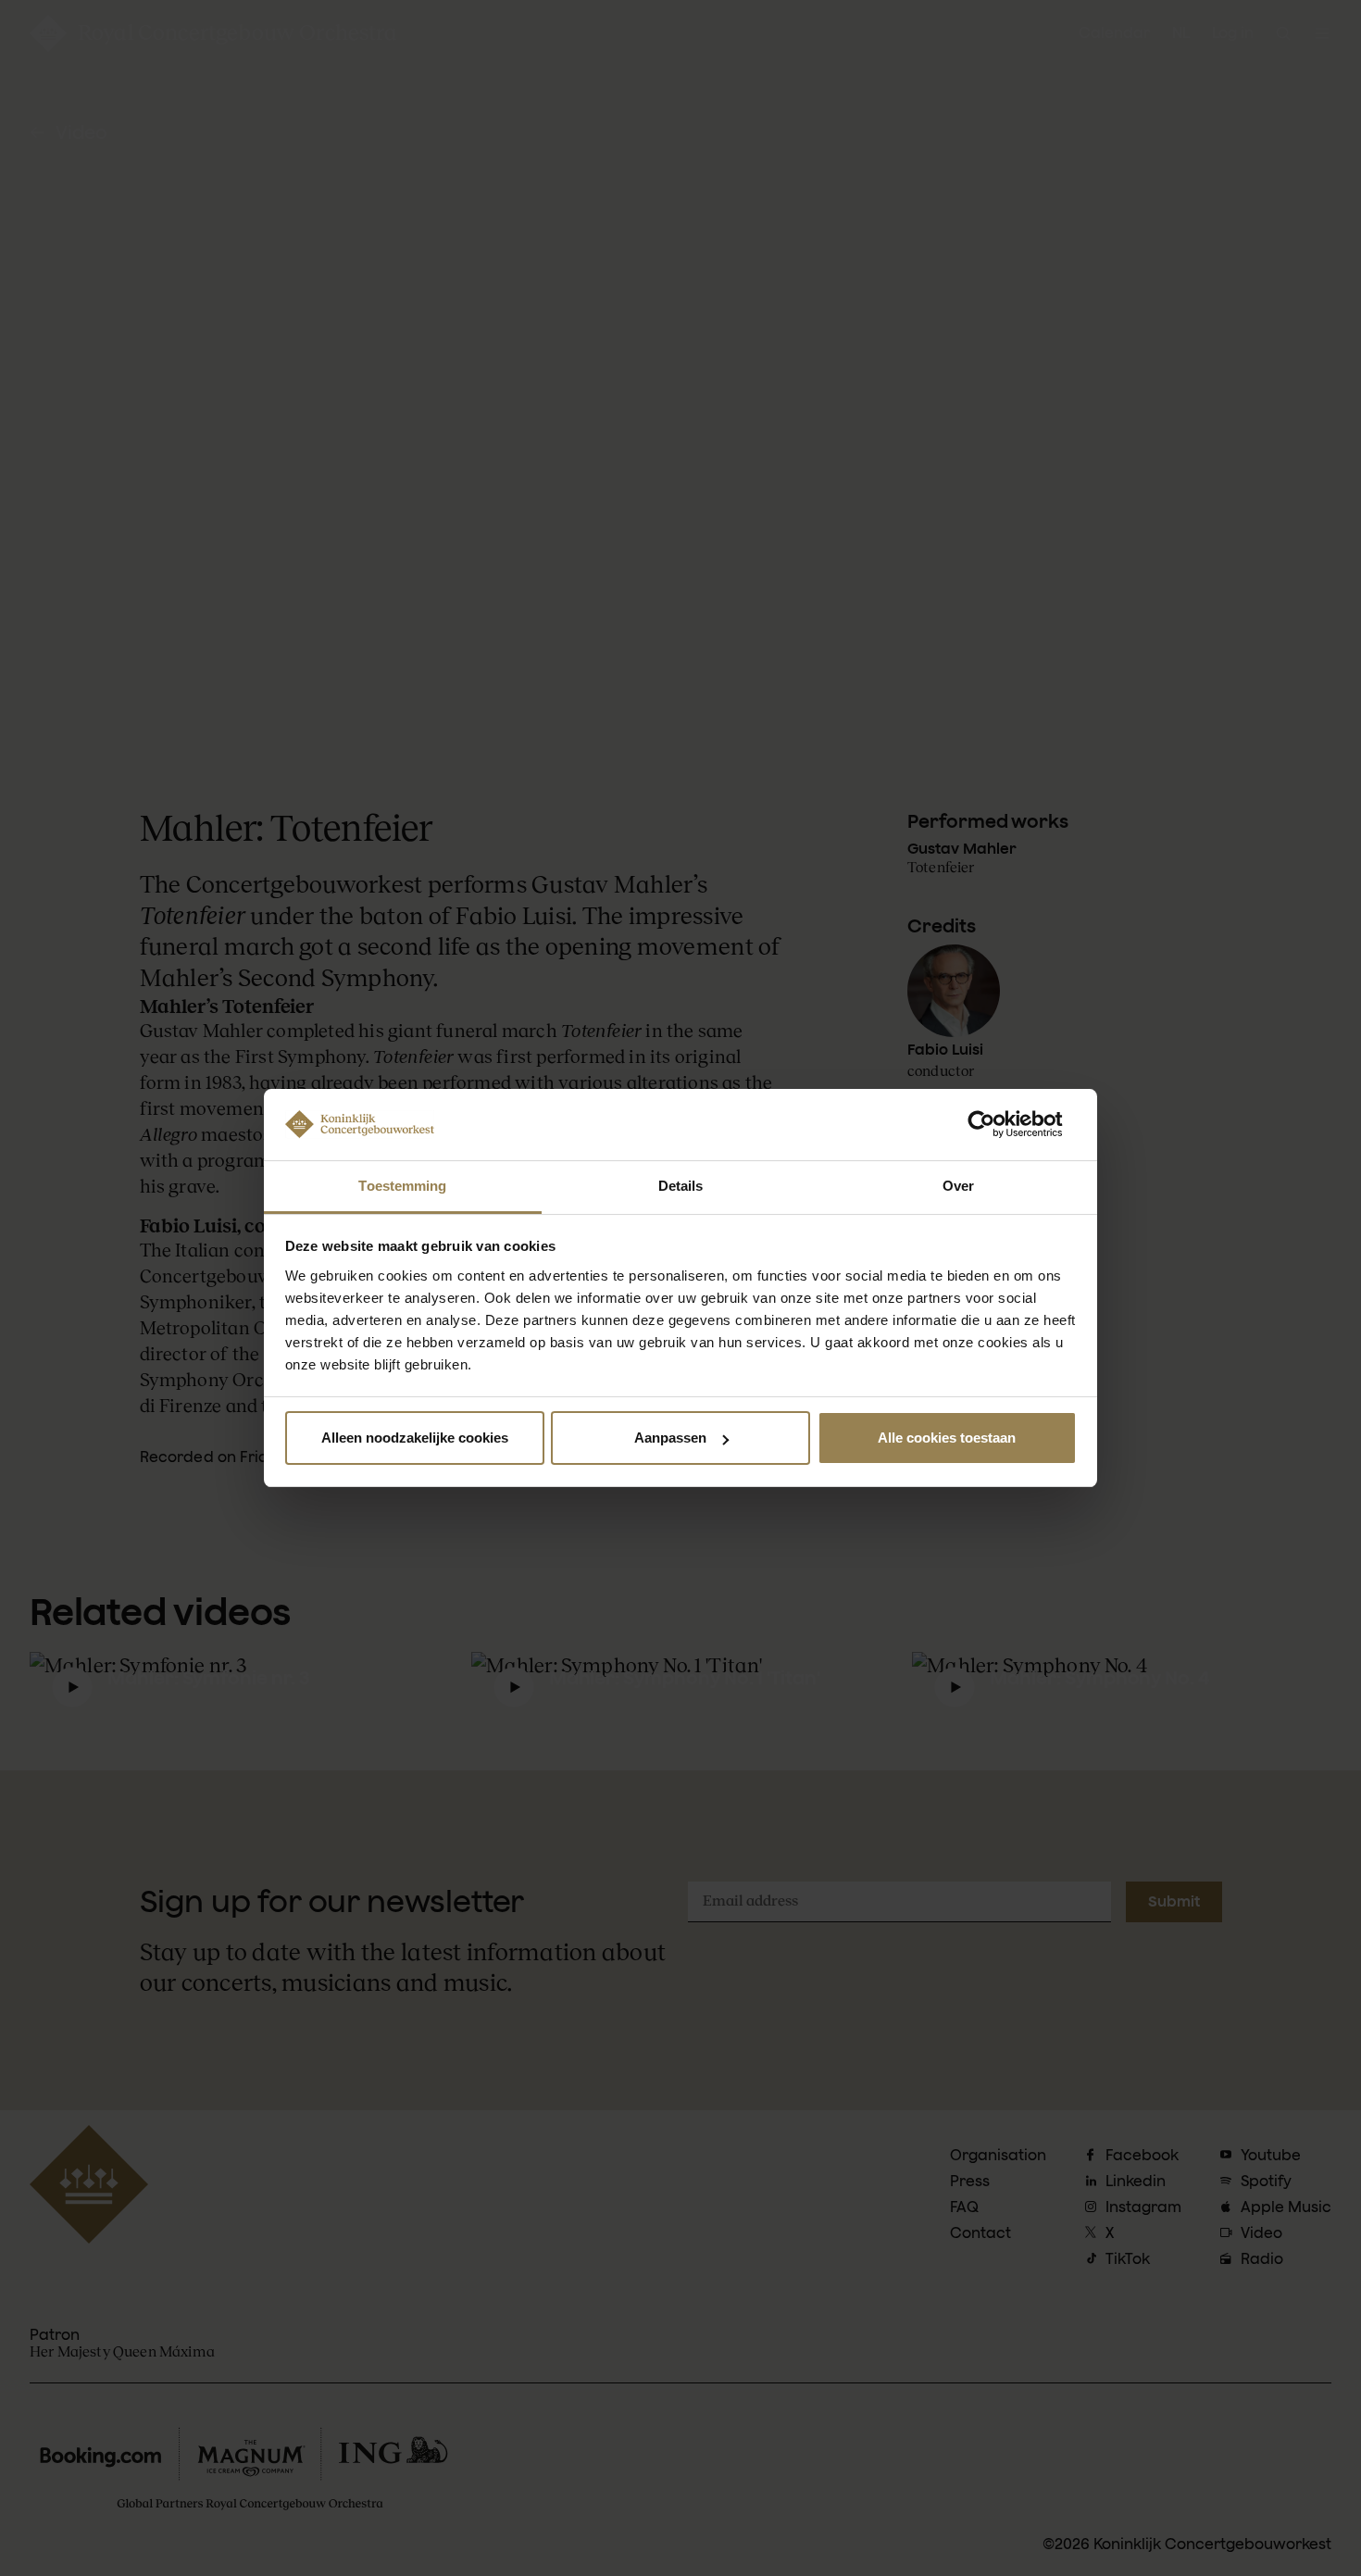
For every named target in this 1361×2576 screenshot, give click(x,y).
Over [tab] (958, 1186)
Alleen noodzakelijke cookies (415, 1438)
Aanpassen (670, 1438)
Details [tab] (681, 1186)
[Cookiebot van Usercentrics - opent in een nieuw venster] (996, 1124)
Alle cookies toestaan (947, 1438)
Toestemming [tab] (402, 1186)
